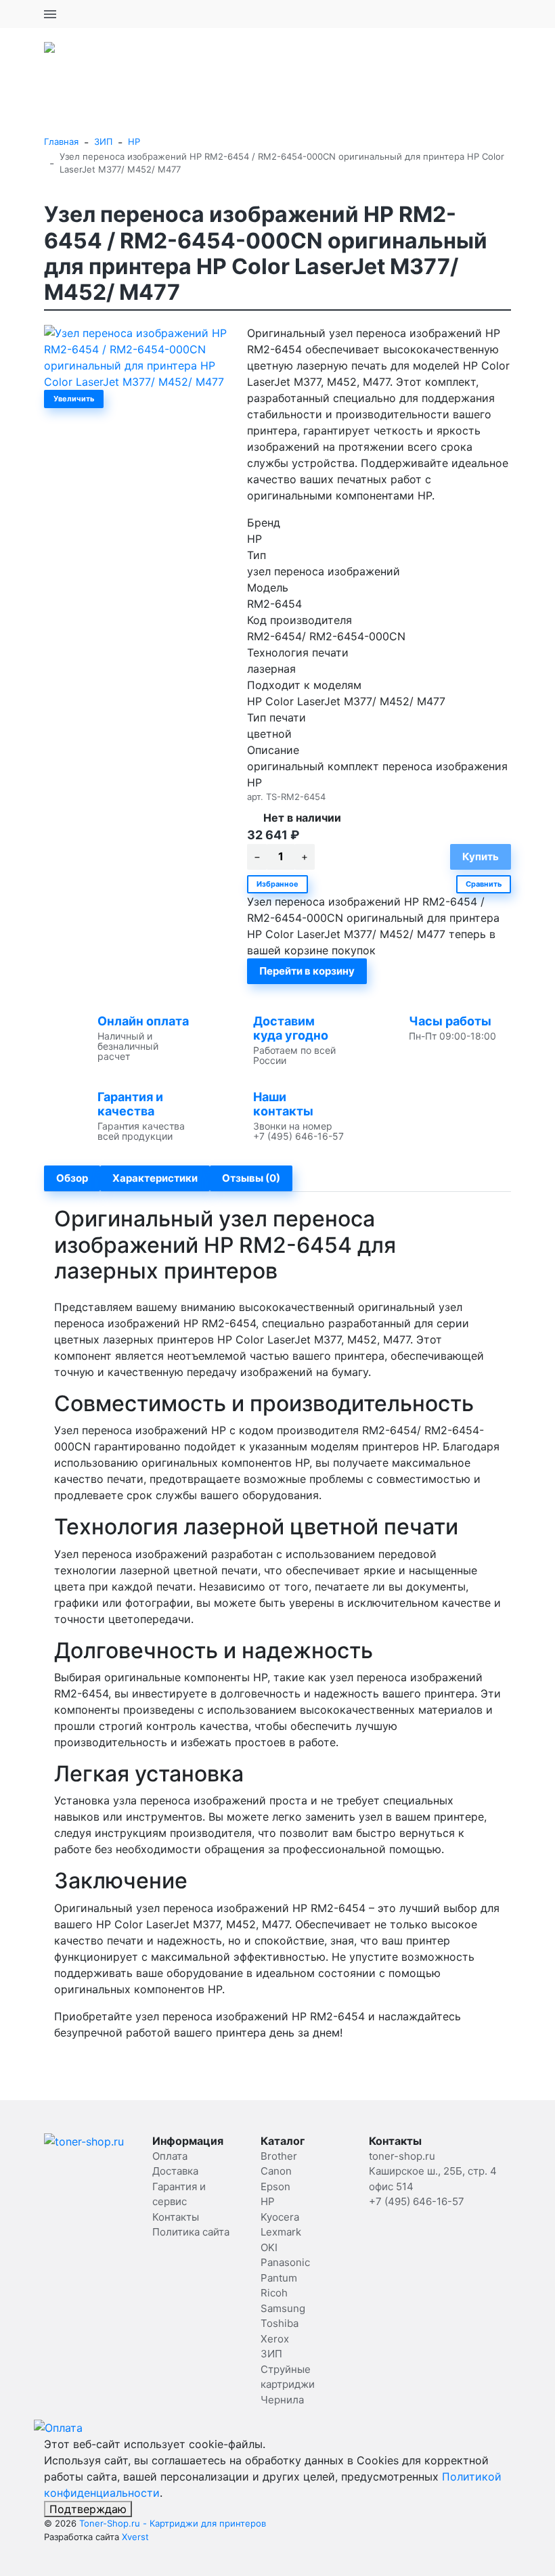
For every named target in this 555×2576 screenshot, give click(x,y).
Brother (279, 2156)
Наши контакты (283, 1104)
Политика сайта (191, 2232)
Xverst (135, 2537)
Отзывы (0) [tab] (251, 1178)
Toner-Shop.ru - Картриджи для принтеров (173, 2523)
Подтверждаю (88, 2509)
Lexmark (281, 2232)
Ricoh (274, 2293)
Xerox (275, 2339)
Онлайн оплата (143, 1021)
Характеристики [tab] (155, 1178)
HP (134, 141)
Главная (61, 141)
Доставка (175, 2171)
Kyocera (280, 2217)
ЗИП (103, 141)
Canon (276, 2171)
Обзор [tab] (72, 1178)
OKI (269, 2247)
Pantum (279, 2278)
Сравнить (484, 884)
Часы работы (450, 1021)
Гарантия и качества (130, 1104)
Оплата (170, 2156)
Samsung (283, 2308)
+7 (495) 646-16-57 (463, 14)
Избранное (277, 884)
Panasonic (285, 2262)
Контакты (176, 2217)
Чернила (282, 2400)
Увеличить (74, 399)
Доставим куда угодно (291, 1028)
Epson (275, 2186)
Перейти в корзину (307, 971)
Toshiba (280, 2323)
